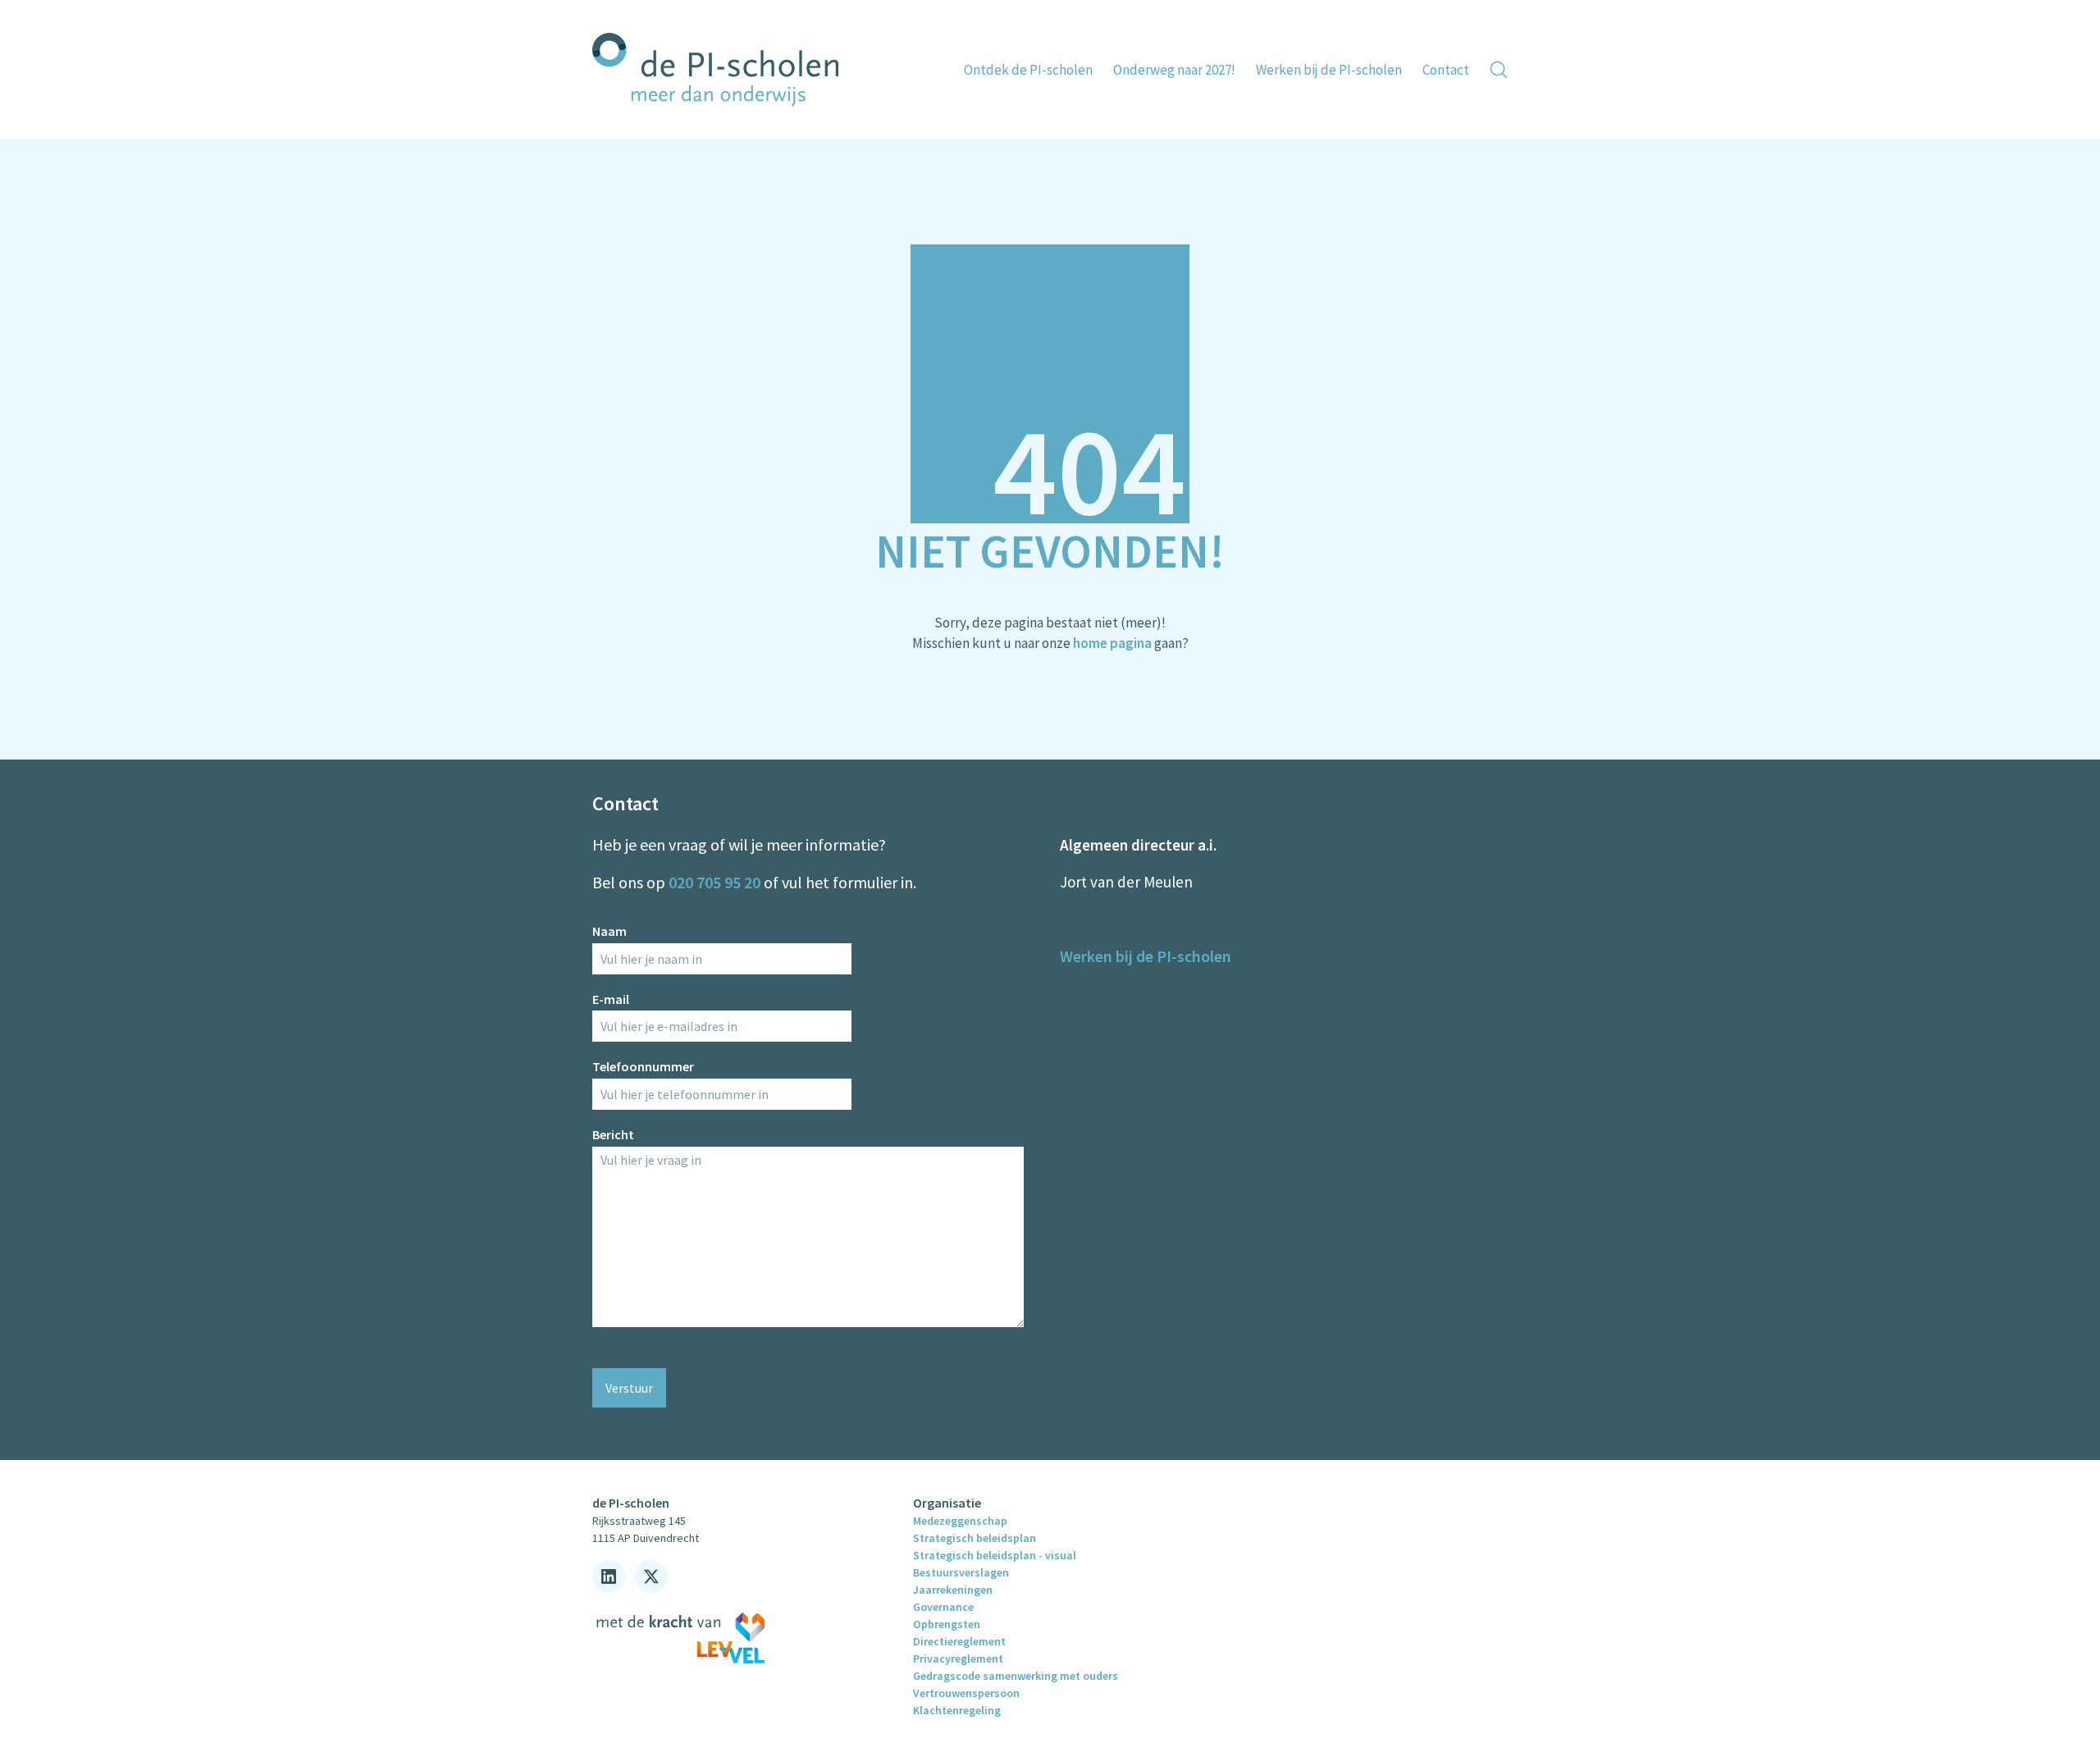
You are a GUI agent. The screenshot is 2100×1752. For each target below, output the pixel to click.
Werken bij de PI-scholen (1146, 956)
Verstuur (629, 1388)
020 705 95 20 (714, 882)
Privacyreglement (958, 1658)
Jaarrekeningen (953, 1590)
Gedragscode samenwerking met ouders (1016, 1676)
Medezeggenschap (960, 1521)
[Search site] (1499, 70)
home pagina (1112, 643)
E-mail (611, 999)
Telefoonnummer (643, 1066)
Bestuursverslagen (961, 1572)
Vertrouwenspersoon (966, 1693)
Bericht (613, 1134)
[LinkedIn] (609, 1576)
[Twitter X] (651, 1576)
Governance (943, 1607)
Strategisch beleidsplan (975, 1538)
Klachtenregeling (957, 1710)
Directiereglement (959, 1641)
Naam (609, 931)
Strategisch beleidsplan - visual (995, 1555)
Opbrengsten (947, 1624)
